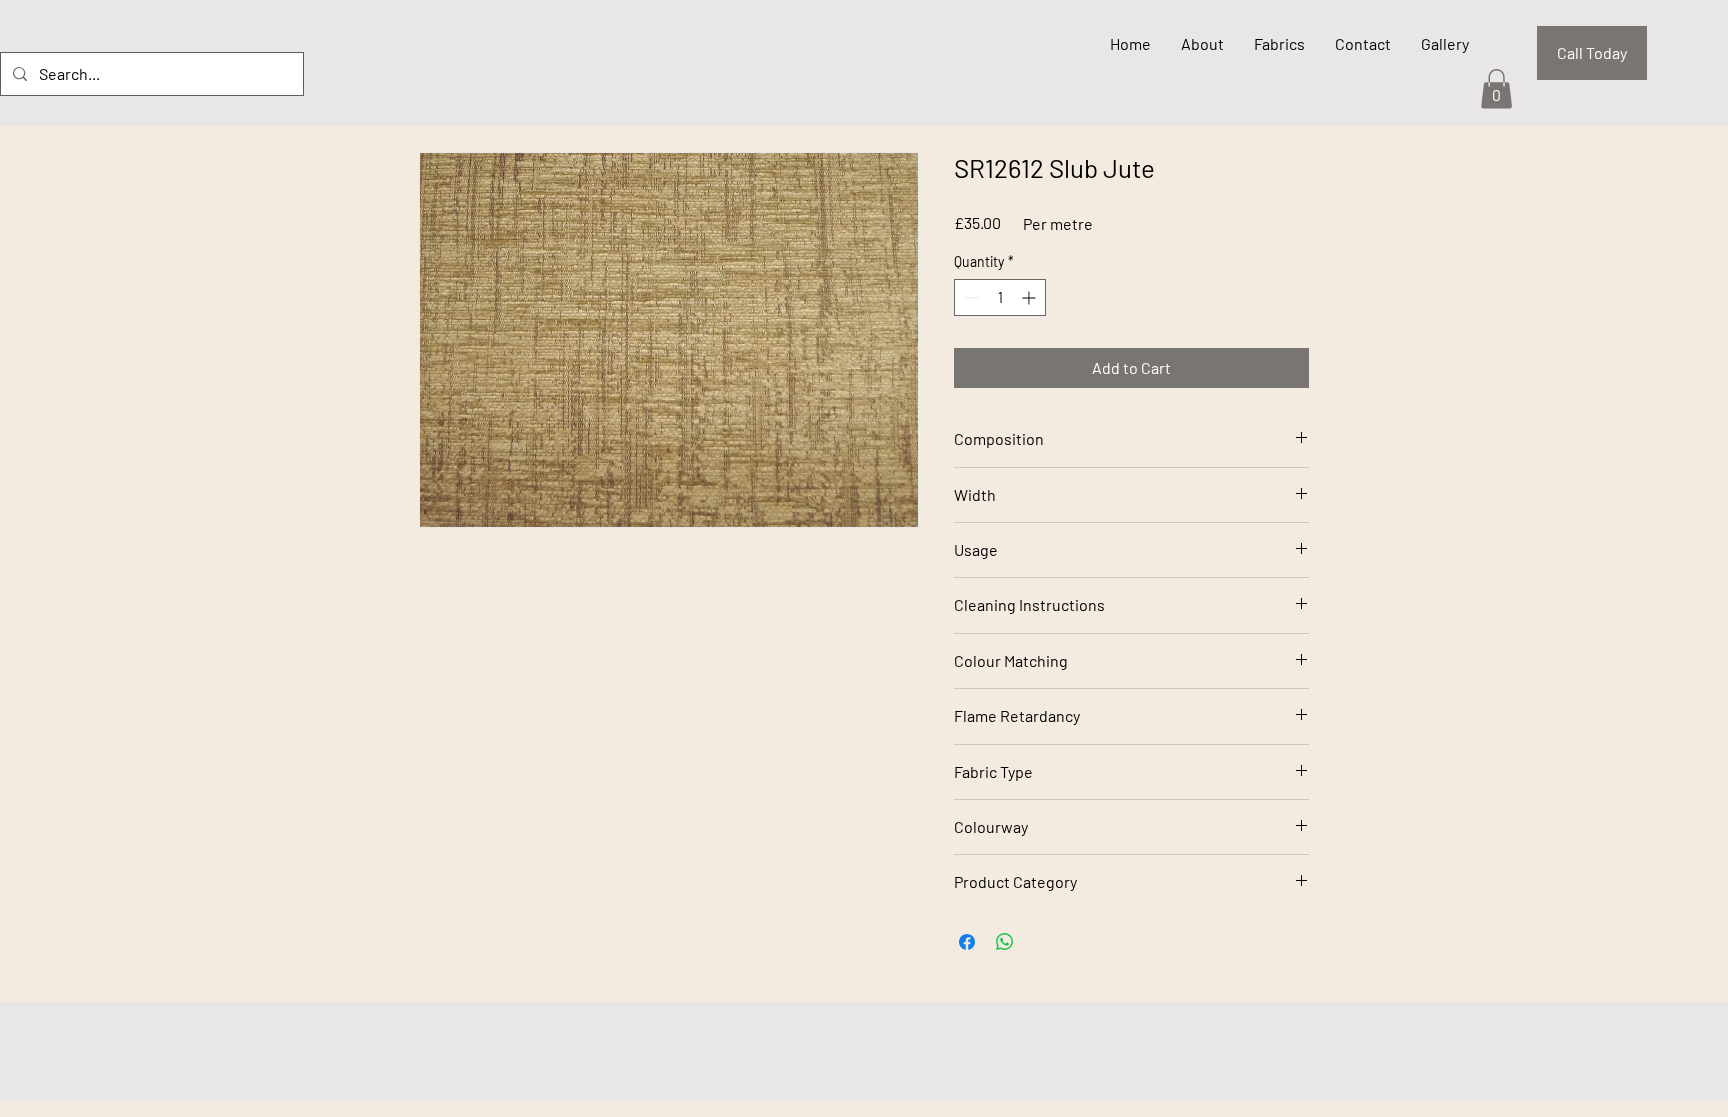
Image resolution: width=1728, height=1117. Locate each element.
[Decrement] (969, 297)
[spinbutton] (1000, 297)
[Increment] (1030, 297)
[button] (1496, 88)
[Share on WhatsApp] (1005, 942)
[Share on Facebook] (967, 942)
